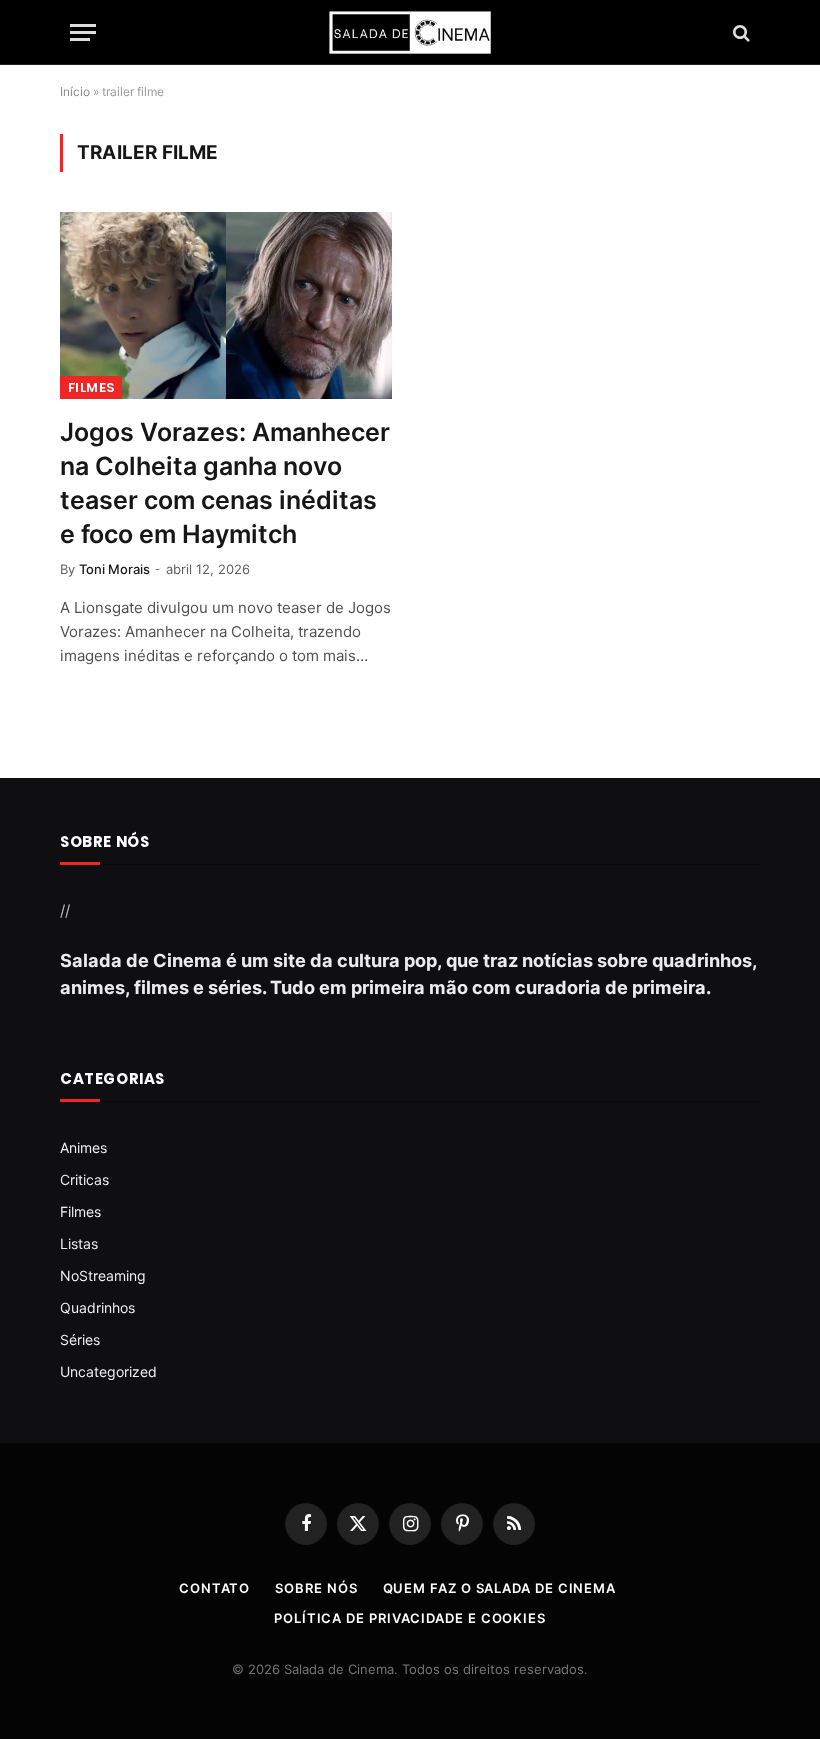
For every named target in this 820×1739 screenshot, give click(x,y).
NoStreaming (103, 1275)
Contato (214, 1588)
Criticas (84, 1179)
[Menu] (83, 32)
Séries (80, 1339)
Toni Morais (114, 569)
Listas (79, 1243)
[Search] (739, 32)
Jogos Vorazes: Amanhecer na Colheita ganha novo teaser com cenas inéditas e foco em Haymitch (225, 483)
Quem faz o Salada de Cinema (500, 1588)
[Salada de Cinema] (410, 32)
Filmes (91, 387)
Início (75, 91)
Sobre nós (316, 1588)
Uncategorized (108, 1371)
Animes (83, 1147)
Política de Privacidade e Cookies (410, 1618)
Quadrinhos (97, 1307)
